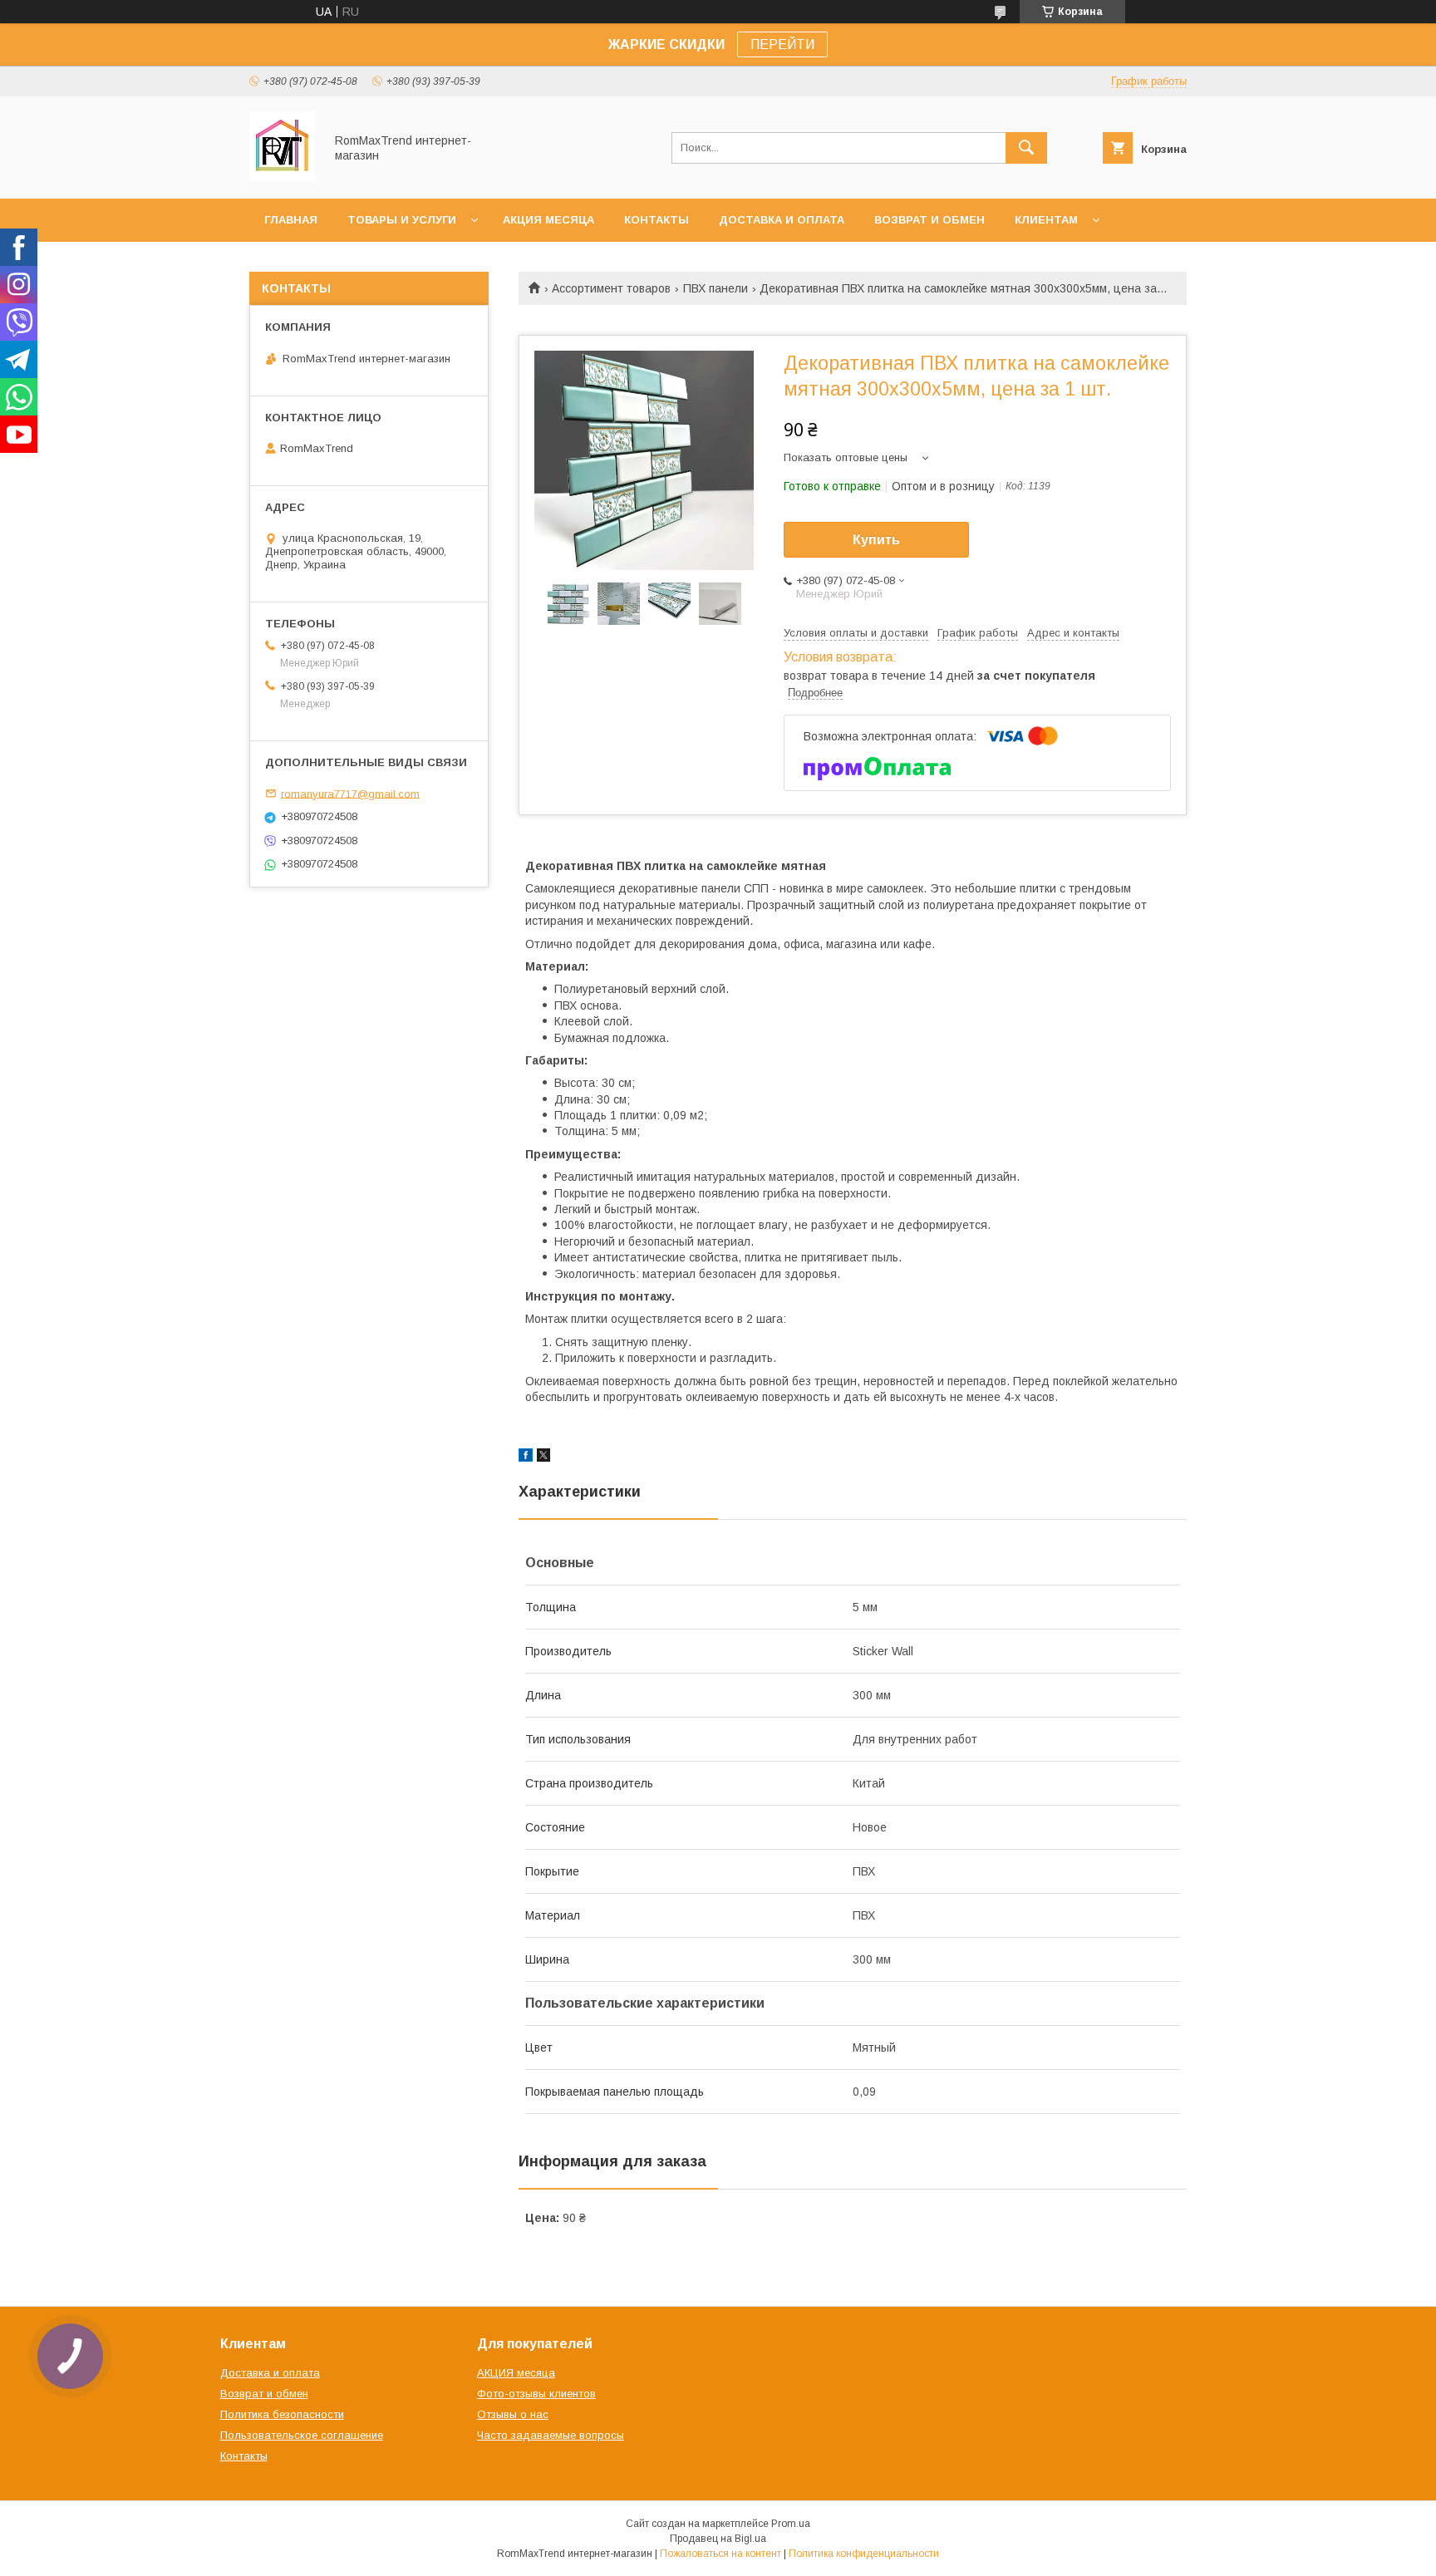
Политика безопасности (282, 2414)
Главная (291, 220)
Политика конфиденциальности (864, 2554)
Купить (876, 540)
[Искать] (1026, 148)
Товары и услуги (402, 220)
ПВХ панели (716, 288)
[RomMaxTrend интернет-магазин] (282, 177)
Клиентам (1046, 220)
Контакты (657, 220)
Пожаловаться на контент (720, 2554)
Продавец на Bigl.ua (718, 2539)
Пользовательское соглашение (302, 2435)
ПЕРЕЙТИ (782, 44)
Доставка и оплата (782, 220)
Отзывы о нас (513, 2414)
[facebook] (526, 1458)
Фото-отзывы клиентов (536, 2394)
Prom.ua (791, 2524)
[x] (543, 1458)
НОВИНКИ (293, 263)
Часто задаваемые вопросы (551, 2435)
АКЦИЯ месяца (548, 220)
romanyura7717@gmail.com (350, 793)
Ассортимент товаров (611, 288)
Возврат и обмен (929, 220)
